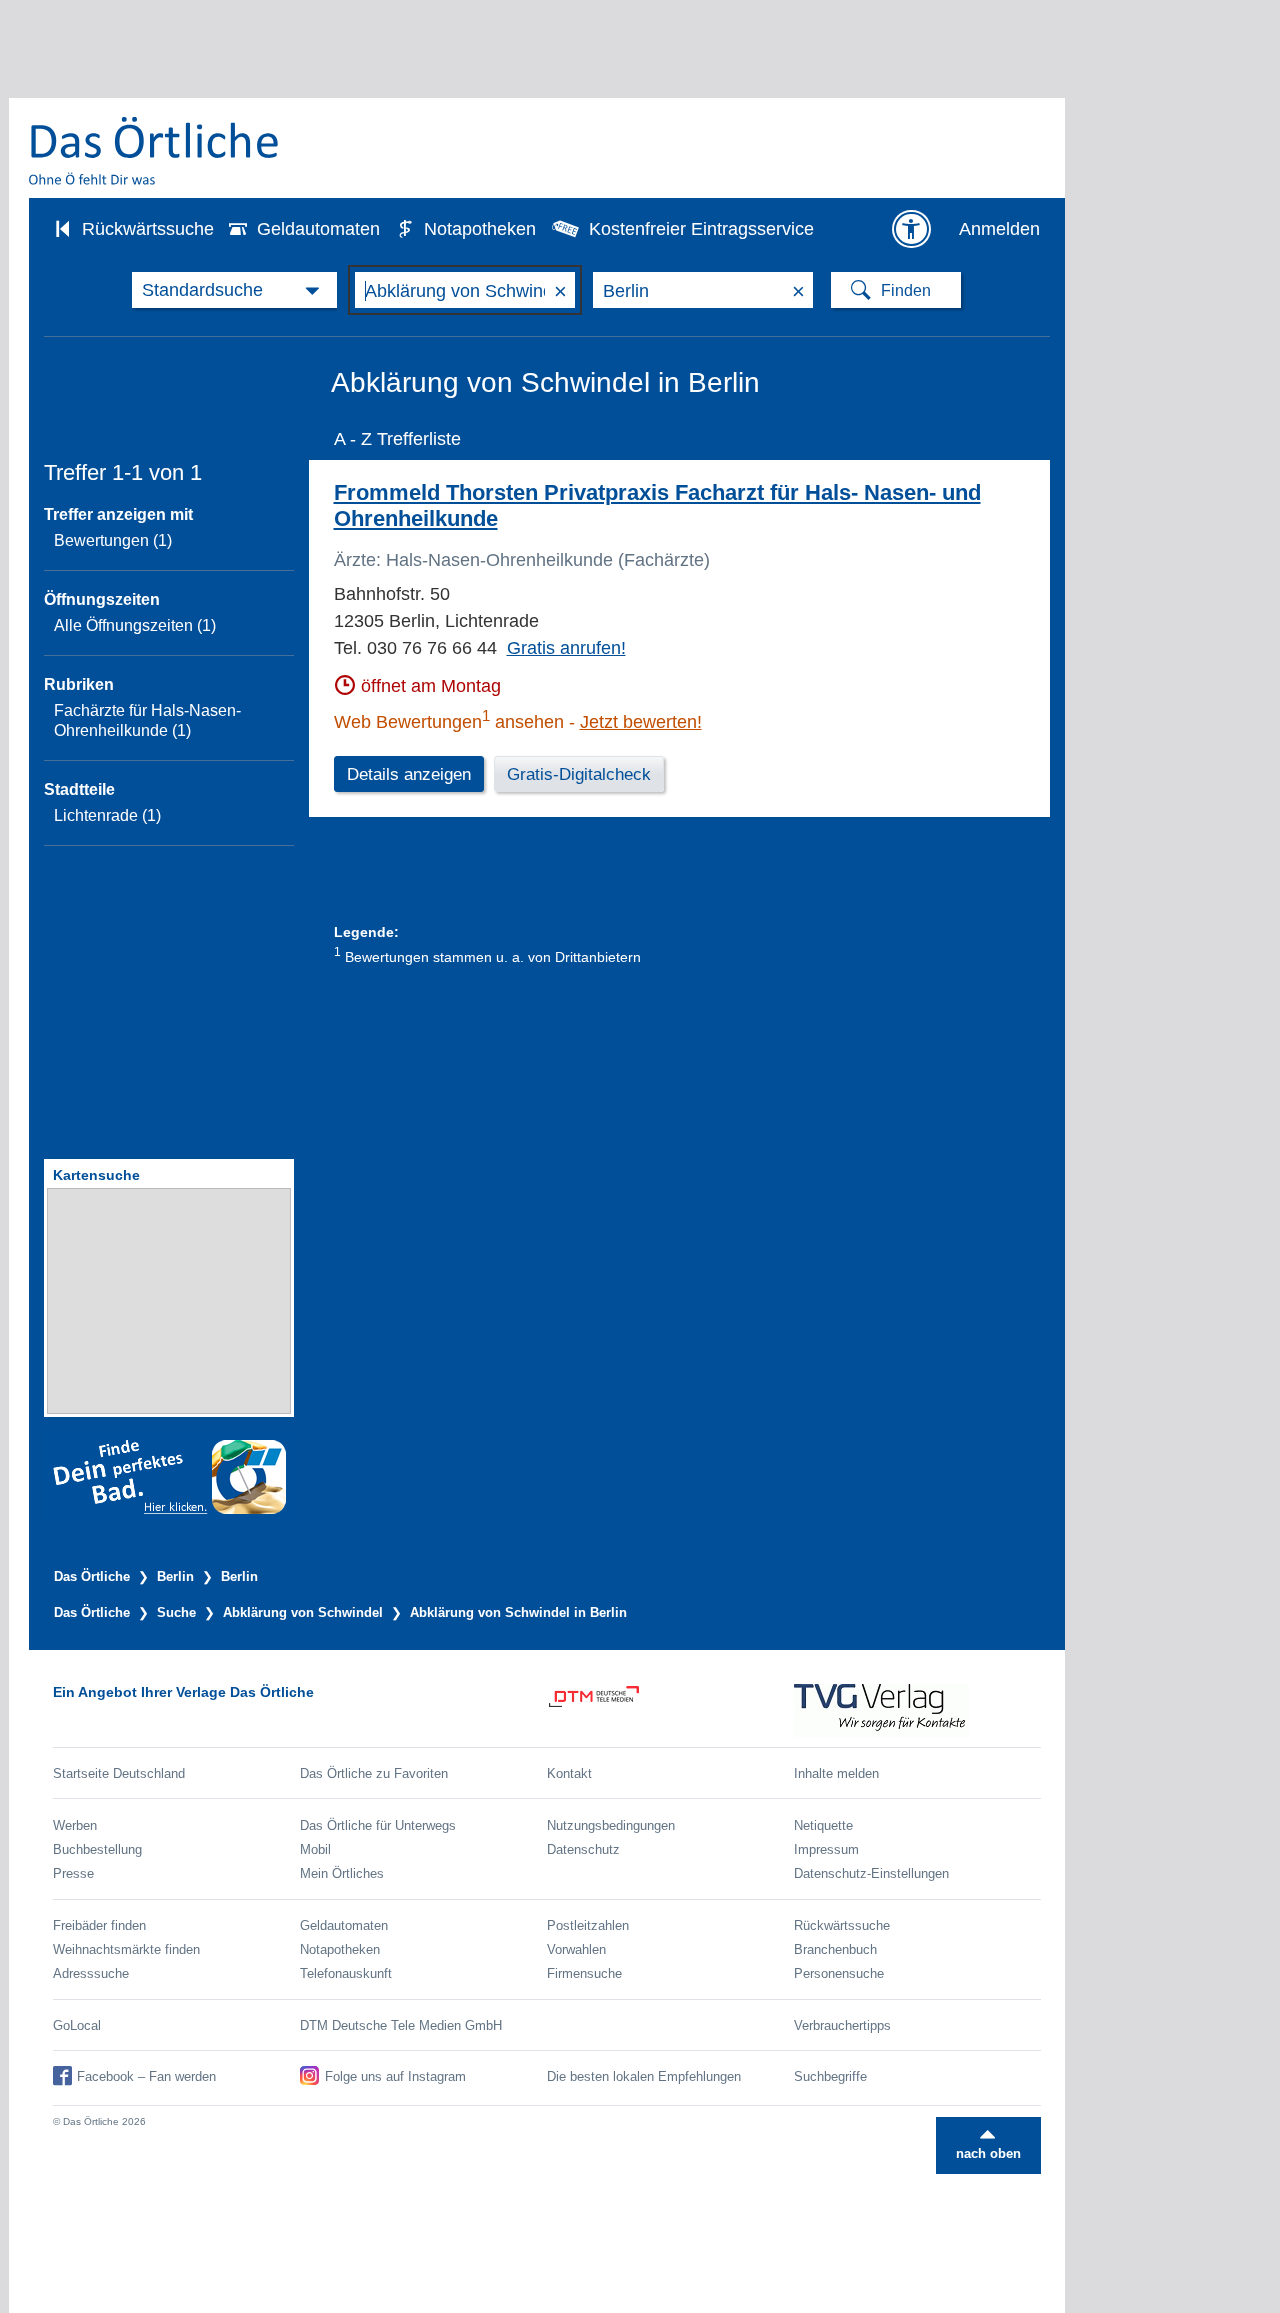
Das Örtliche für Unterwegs (378, 1825)
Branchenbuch (835, 1949)
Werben (75, 1825)
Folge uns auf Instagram (395, 2076)
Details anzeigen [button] (409, 774)
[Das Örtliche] (155, 150)
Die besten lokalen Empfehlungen (644, 2076)
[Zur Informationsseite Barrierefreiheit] (911, 229)
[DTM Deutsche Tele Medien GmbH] (670, 1710)
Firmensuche (584, 1973)
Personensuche (839, 1973)
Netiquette (823, 1825)
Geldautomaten (318, 229)
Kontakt (569, 1773)
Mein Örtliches (342, 1873)
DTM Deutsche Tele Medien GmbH (401, 2025)
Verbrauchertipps (842, 2025)
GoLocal (77, 2025)
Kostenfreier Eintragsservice (701, 229)
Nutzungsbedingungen (611, 1825)
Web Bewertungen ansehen (449, 722)
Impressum (826, 1849)
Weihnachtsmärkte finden (126, 1949)
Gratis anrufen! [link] (566, 648)
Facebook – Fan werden (146, 2076)
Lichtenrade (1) (107, 815)
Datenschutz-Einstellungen (871, 1873)
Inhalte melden (836, 1773)
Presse (73, 1873)
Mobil (315, 1849)
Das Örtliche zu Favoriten (374, 1773)
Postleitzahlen (588, 1925)
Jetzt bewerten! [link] (641, 722)
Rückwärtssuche (148, 229)
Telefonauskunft (346, 1973)
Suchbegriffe (830, 2076)
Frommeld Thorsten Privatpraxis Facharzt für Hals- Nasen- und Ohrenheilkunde (657, 505)
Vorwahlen (576, 1949)
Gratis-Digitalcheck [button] (579, 774)
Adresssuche (91, 1973)
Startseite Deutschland (119, 1773)
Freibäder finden (99, 1925)
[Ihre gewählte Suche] (234, 290)
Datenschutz (583, 1849)
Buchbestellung (97, 1849)
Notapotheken (480, 229)
